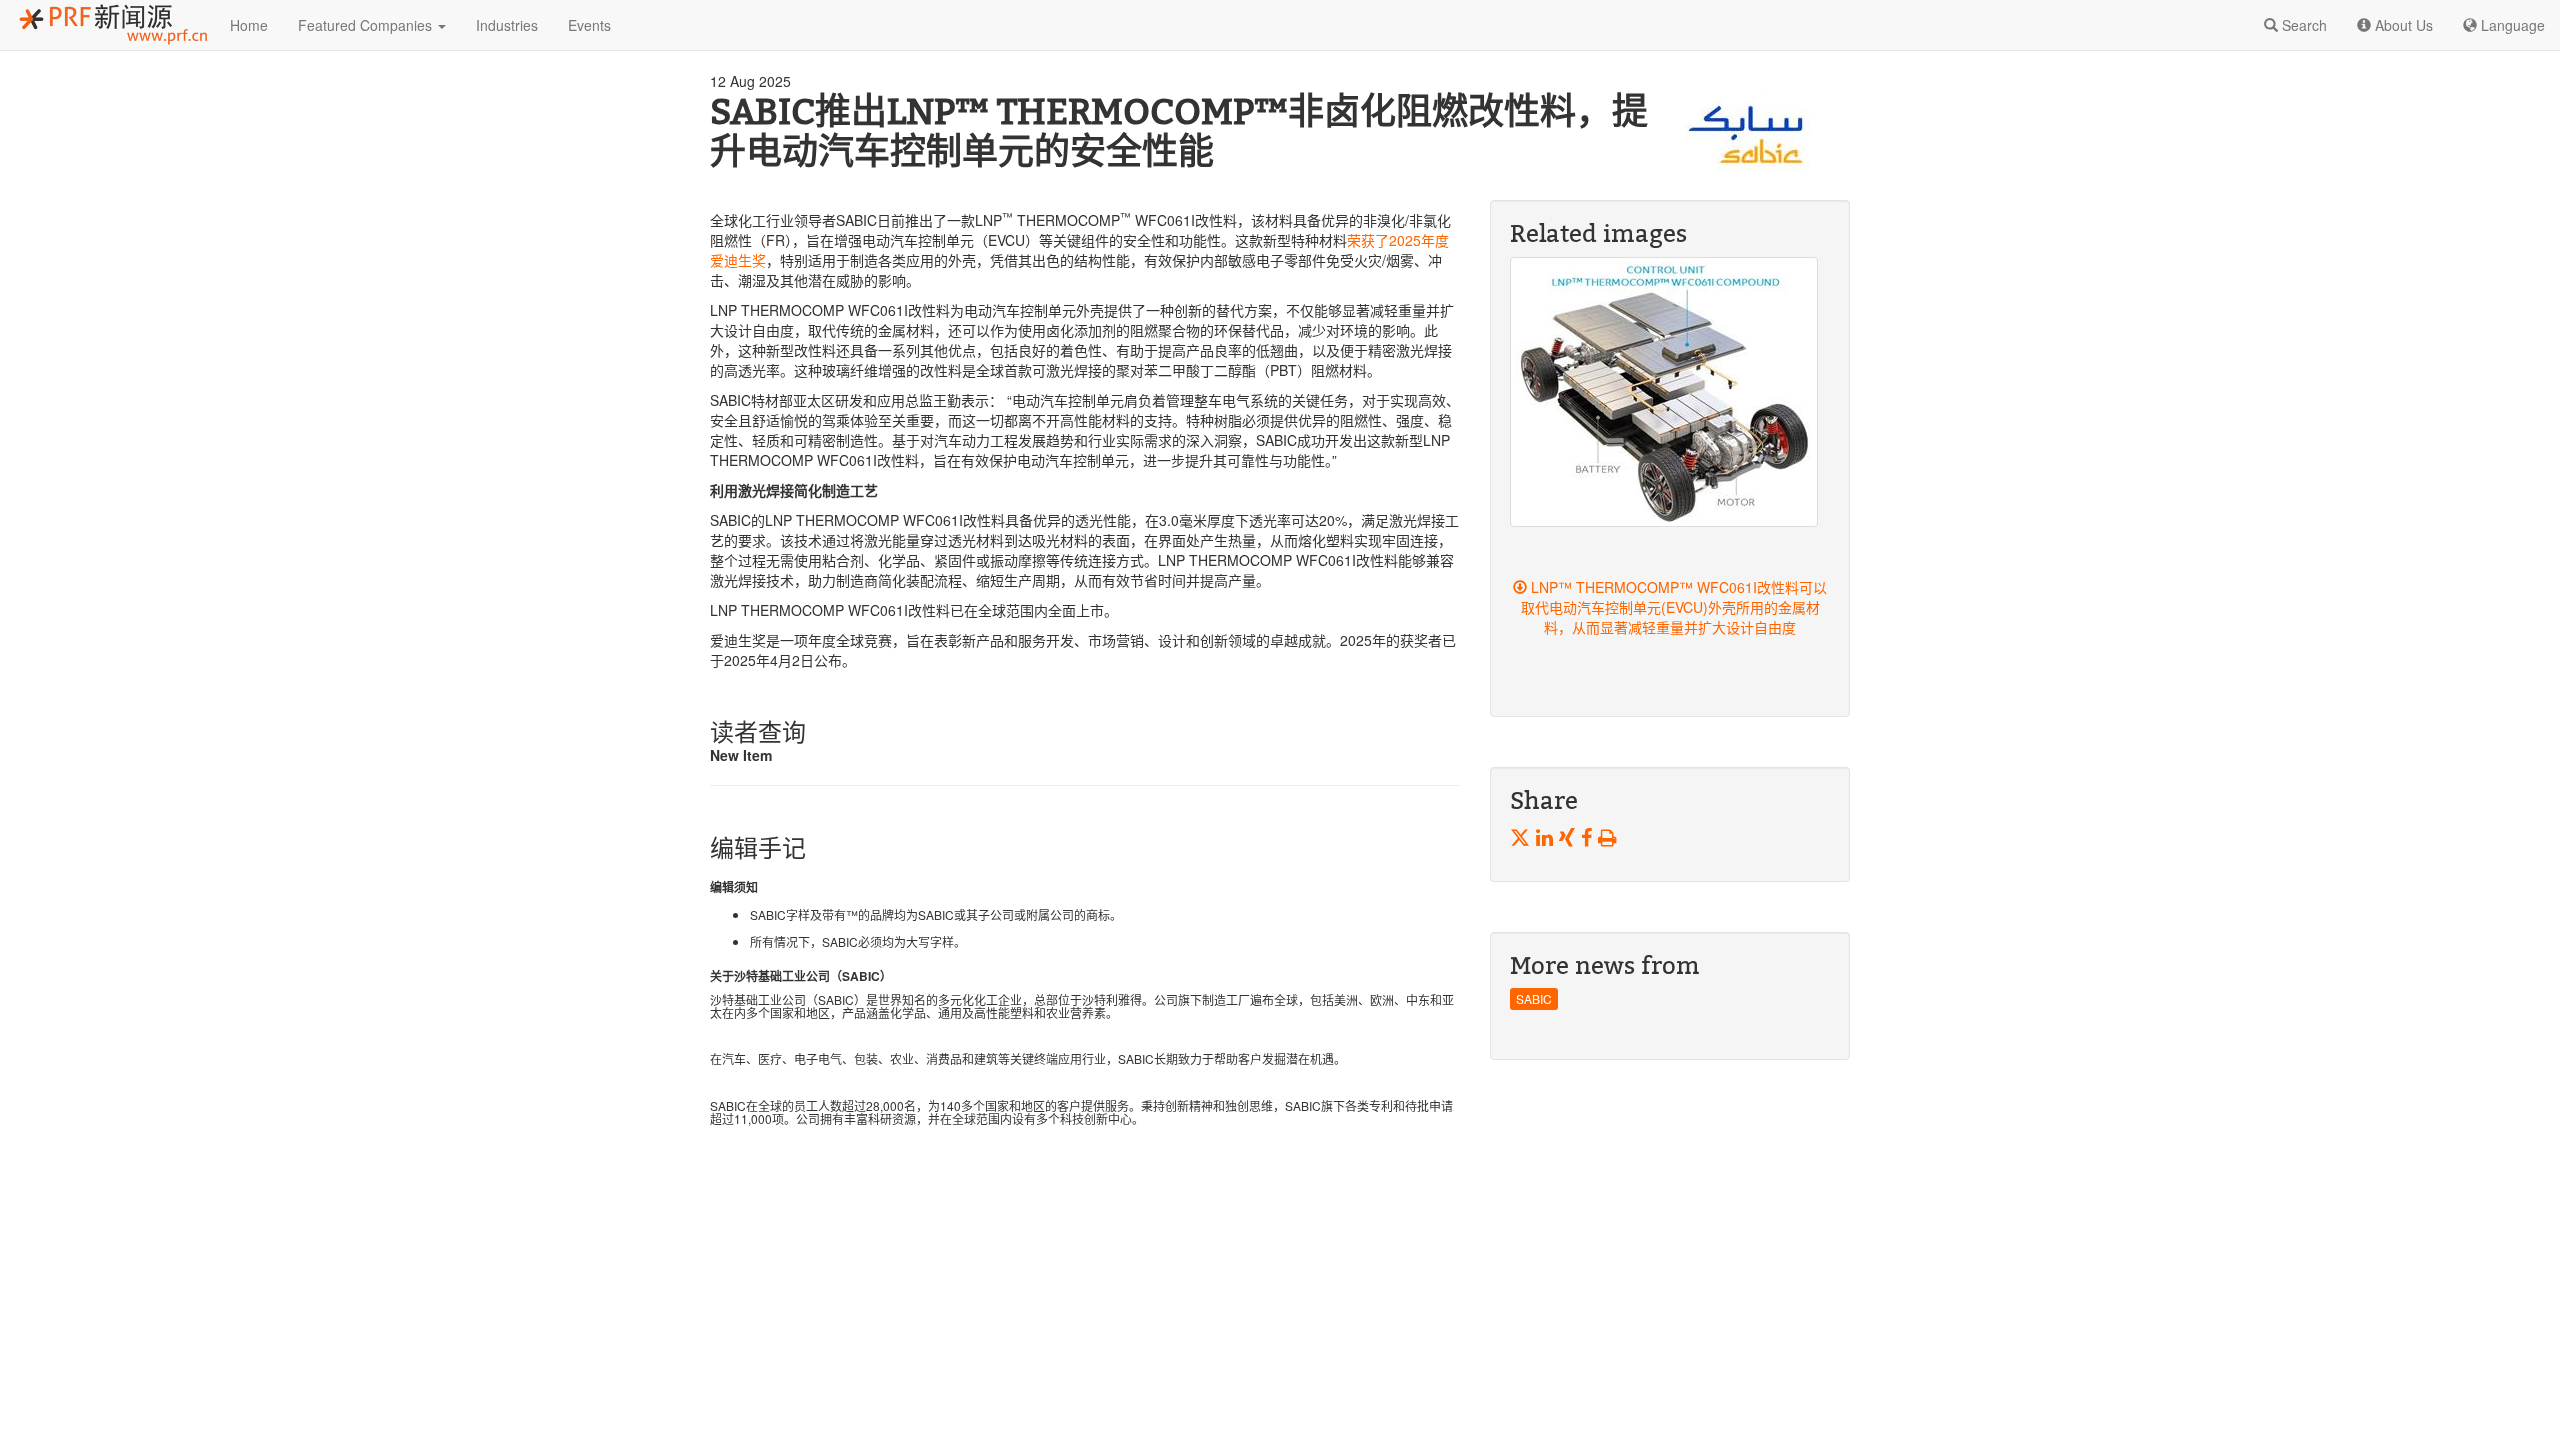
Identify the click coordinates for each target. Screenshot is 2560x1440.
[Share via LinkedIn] (1544, 838)
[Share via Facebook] (1586, 838)
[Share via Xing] (1567, 838)
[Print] (1607, 838)
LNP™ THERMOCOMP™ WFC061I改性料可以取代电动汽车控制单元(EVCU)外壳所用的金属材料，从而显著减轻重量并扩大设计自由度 (1674, 607)
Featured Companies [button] (367, 25)
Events (589, 25)
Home (249, 25)
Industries (507, 25)
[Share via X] (1520, 838)
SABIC (1534, 998)
